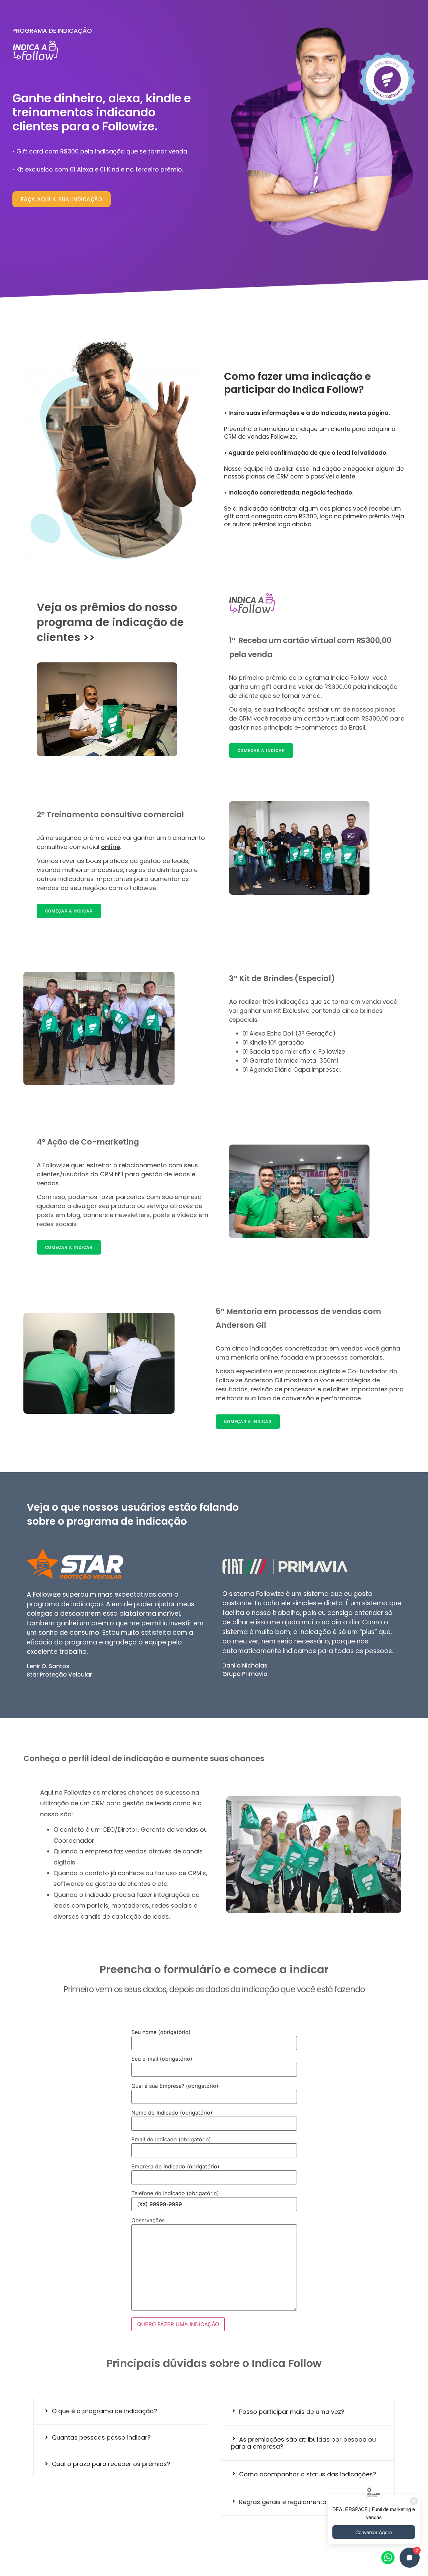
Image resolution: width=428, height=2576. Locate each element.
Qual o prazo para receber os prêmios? (111, 2464)
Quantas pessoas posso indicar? (101, 2437)
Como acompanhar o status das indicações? (308, 2474)
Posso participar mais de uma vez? (292, 2412)
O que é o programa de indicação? (104, 2411)
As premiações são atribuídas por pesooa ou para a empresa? (303, 2443)
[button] (120, 2411)
